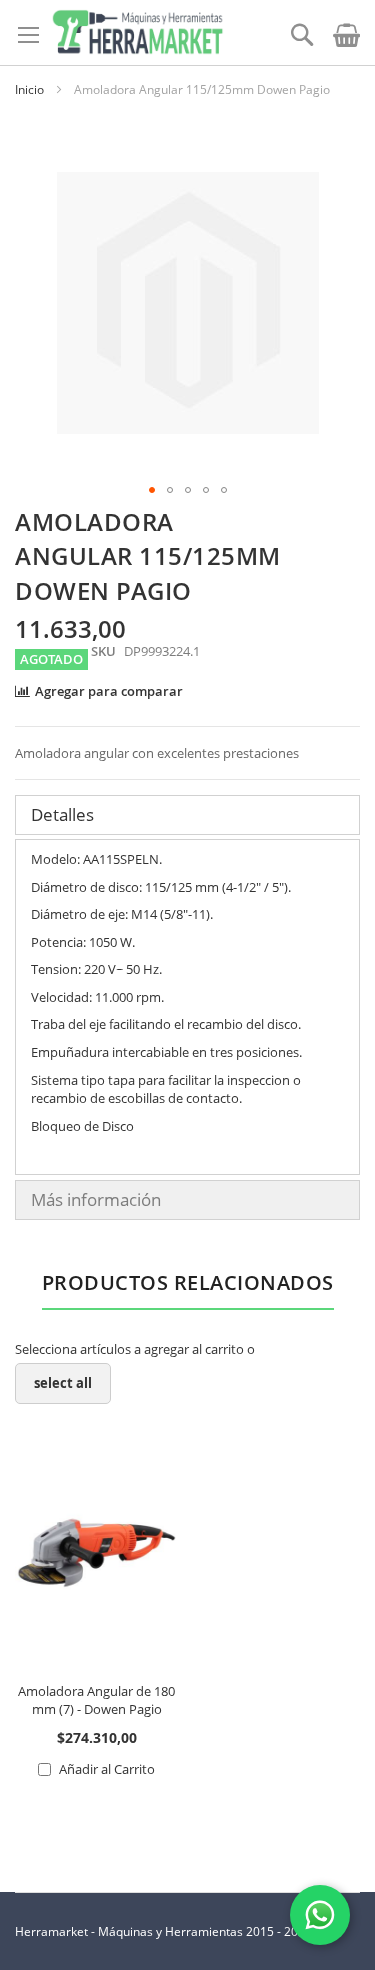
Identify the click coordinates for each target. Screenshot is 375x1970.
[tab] (187, 815)
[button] (152, 490)
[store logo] (137, 32)
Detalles (62, 814)
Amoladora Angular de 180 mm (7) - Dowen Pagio (96, 1700)
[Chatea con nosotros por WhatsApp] (320, 1915)
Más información (96, 1199)
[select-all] (63, 1383)
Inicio (29, 89)
